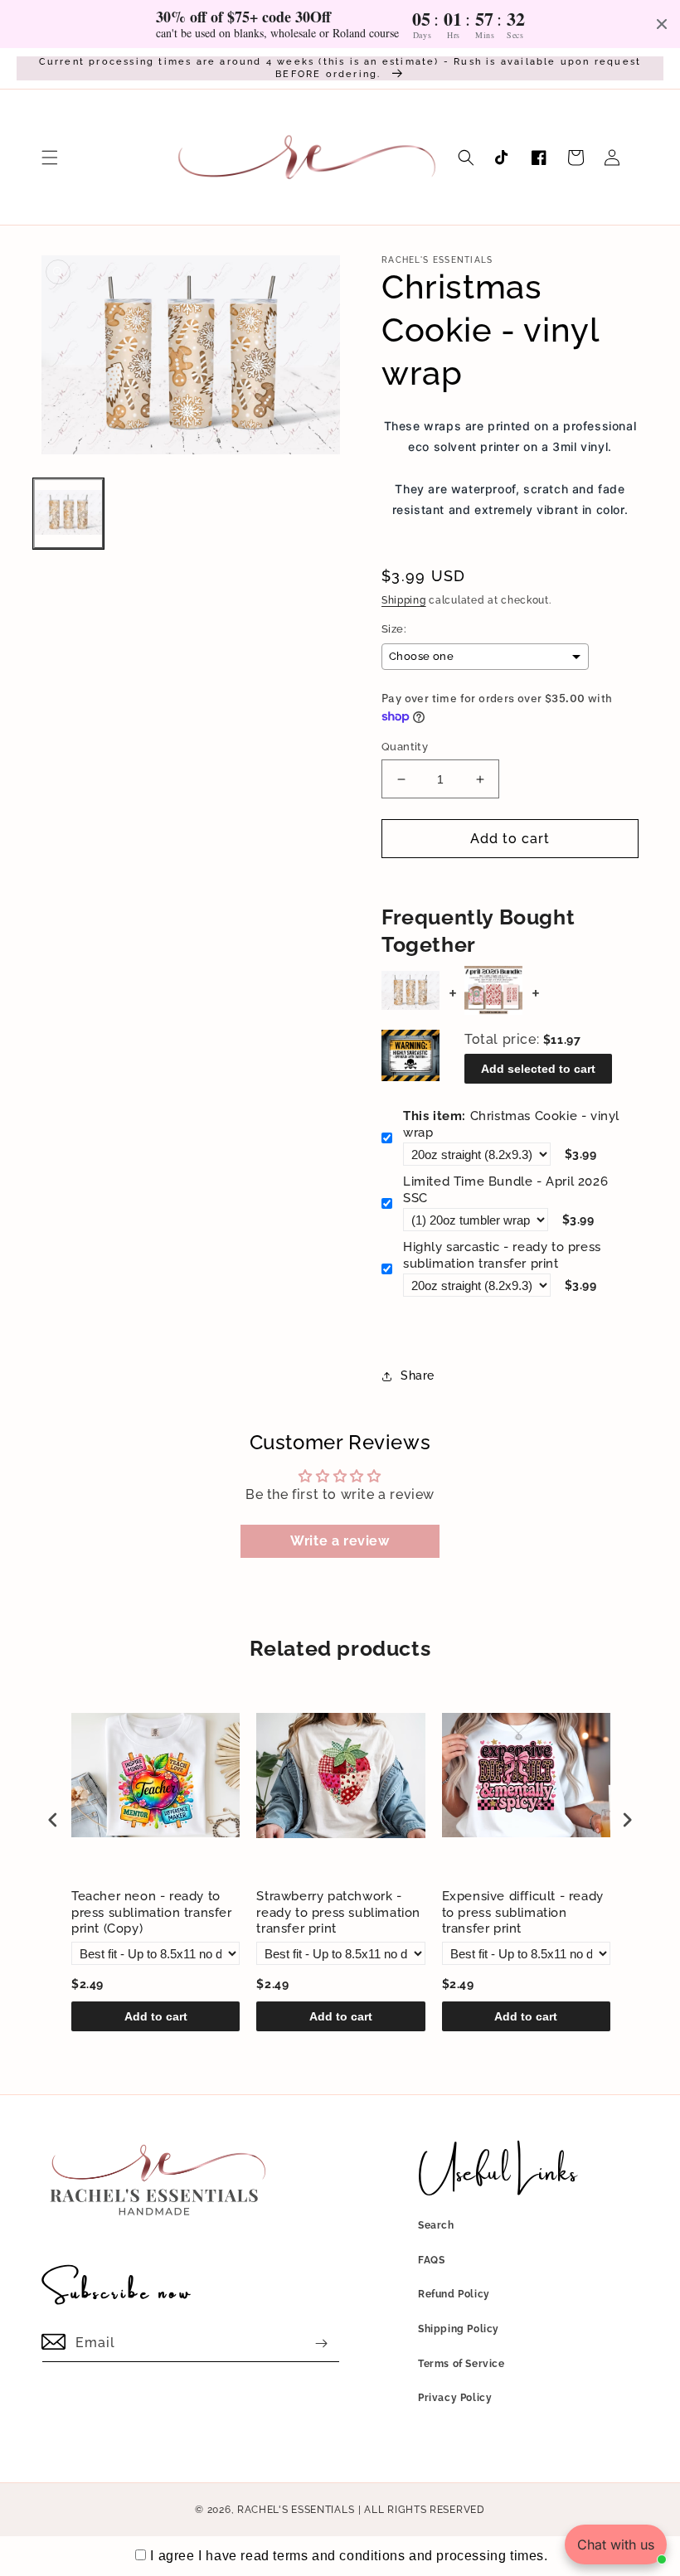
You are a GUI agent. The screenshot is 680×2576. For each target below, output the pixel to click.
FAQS (431, 2260)
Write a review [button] (340, 1541)
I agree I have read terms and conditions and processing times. (349, 2556)
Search (436, 2225)
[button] (50, 158)
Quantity (405, 747)
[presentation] (53, 1820)
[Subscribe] (321, 2343)
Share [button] (418, 1375)
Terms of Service (461, 2364)
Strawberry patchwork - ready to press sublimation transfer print (338, 1912)
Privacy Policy (455, 2398)
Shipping (404, 600)
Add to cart (156, 2016)
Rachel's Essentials (296, 2510)
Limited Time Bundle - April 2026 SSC (505, 1190)
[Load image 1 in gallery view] (68, 514)
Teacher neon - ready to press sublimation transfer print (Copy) (152, 1912)
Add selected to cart (538, 1069)
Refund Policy (454, 2294)
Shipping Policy (459, 2329)
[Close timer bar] (662, 24)
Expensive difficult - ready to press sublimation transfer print (523, 1912)
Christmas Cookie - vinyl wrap (511, 1124)
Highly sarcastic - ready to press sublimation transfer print (502, 1255)
